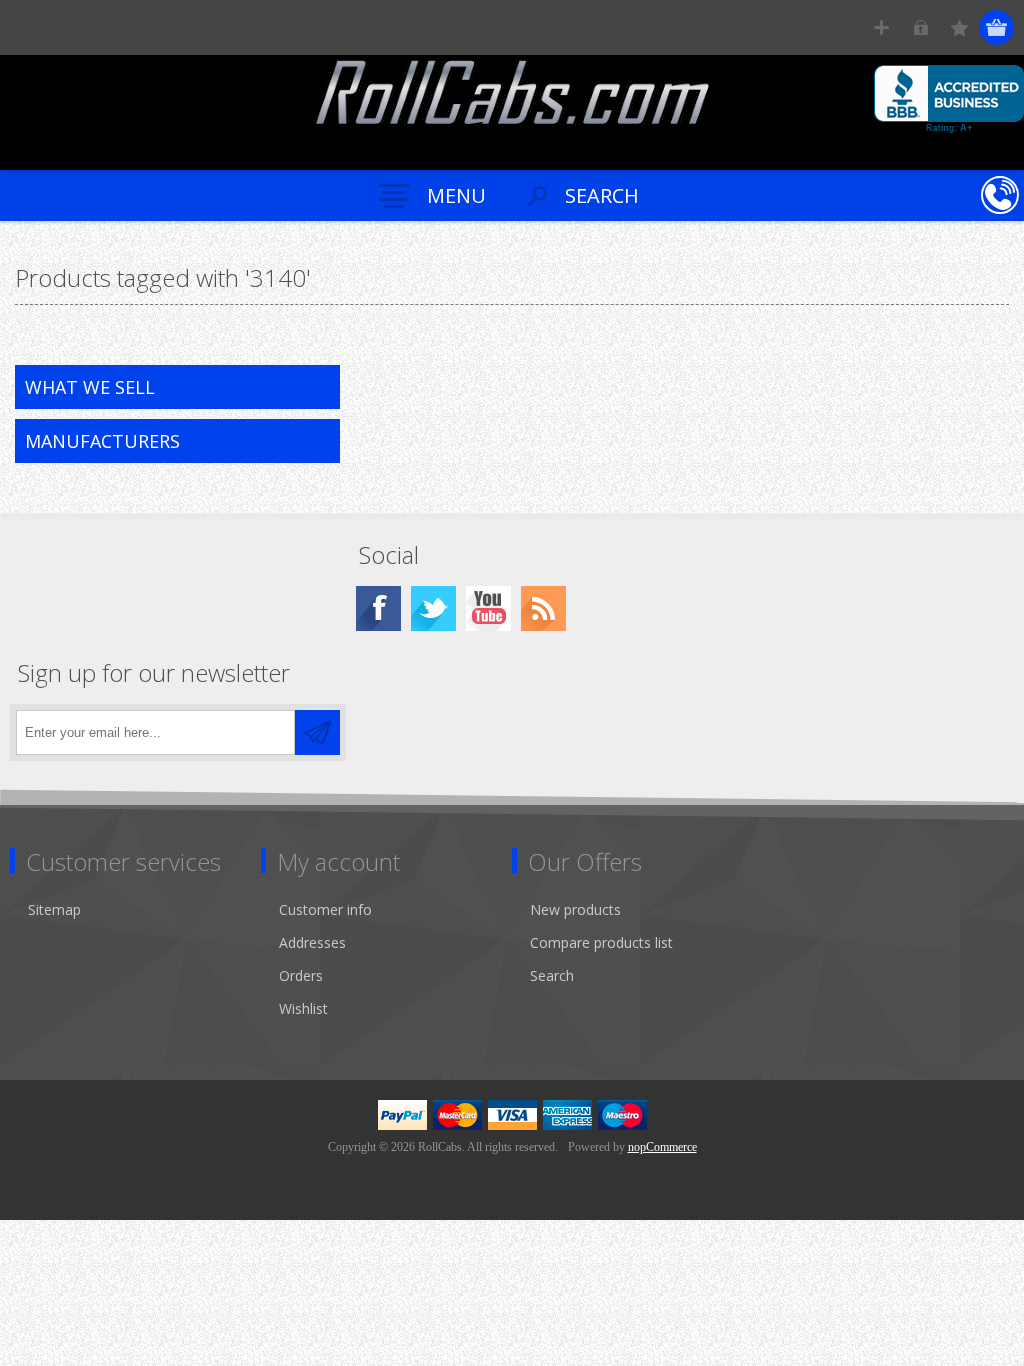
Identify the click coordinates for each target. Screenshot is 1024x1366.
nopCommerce (662, 1147)
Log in (920, 27)
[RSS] (543, 608)
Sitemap (54, 909)
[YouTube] (488, 608)
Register (881, 27)
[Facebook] (378, 608)
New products (575, 909)
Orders (301, 975)
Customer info (325, 909)
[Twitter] (433, 608)
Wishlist (303, 1008)
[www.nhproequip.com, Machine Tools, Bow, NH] (949, 99)
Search (552, 975)
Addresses (312, 942)
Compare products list (601, 942)
